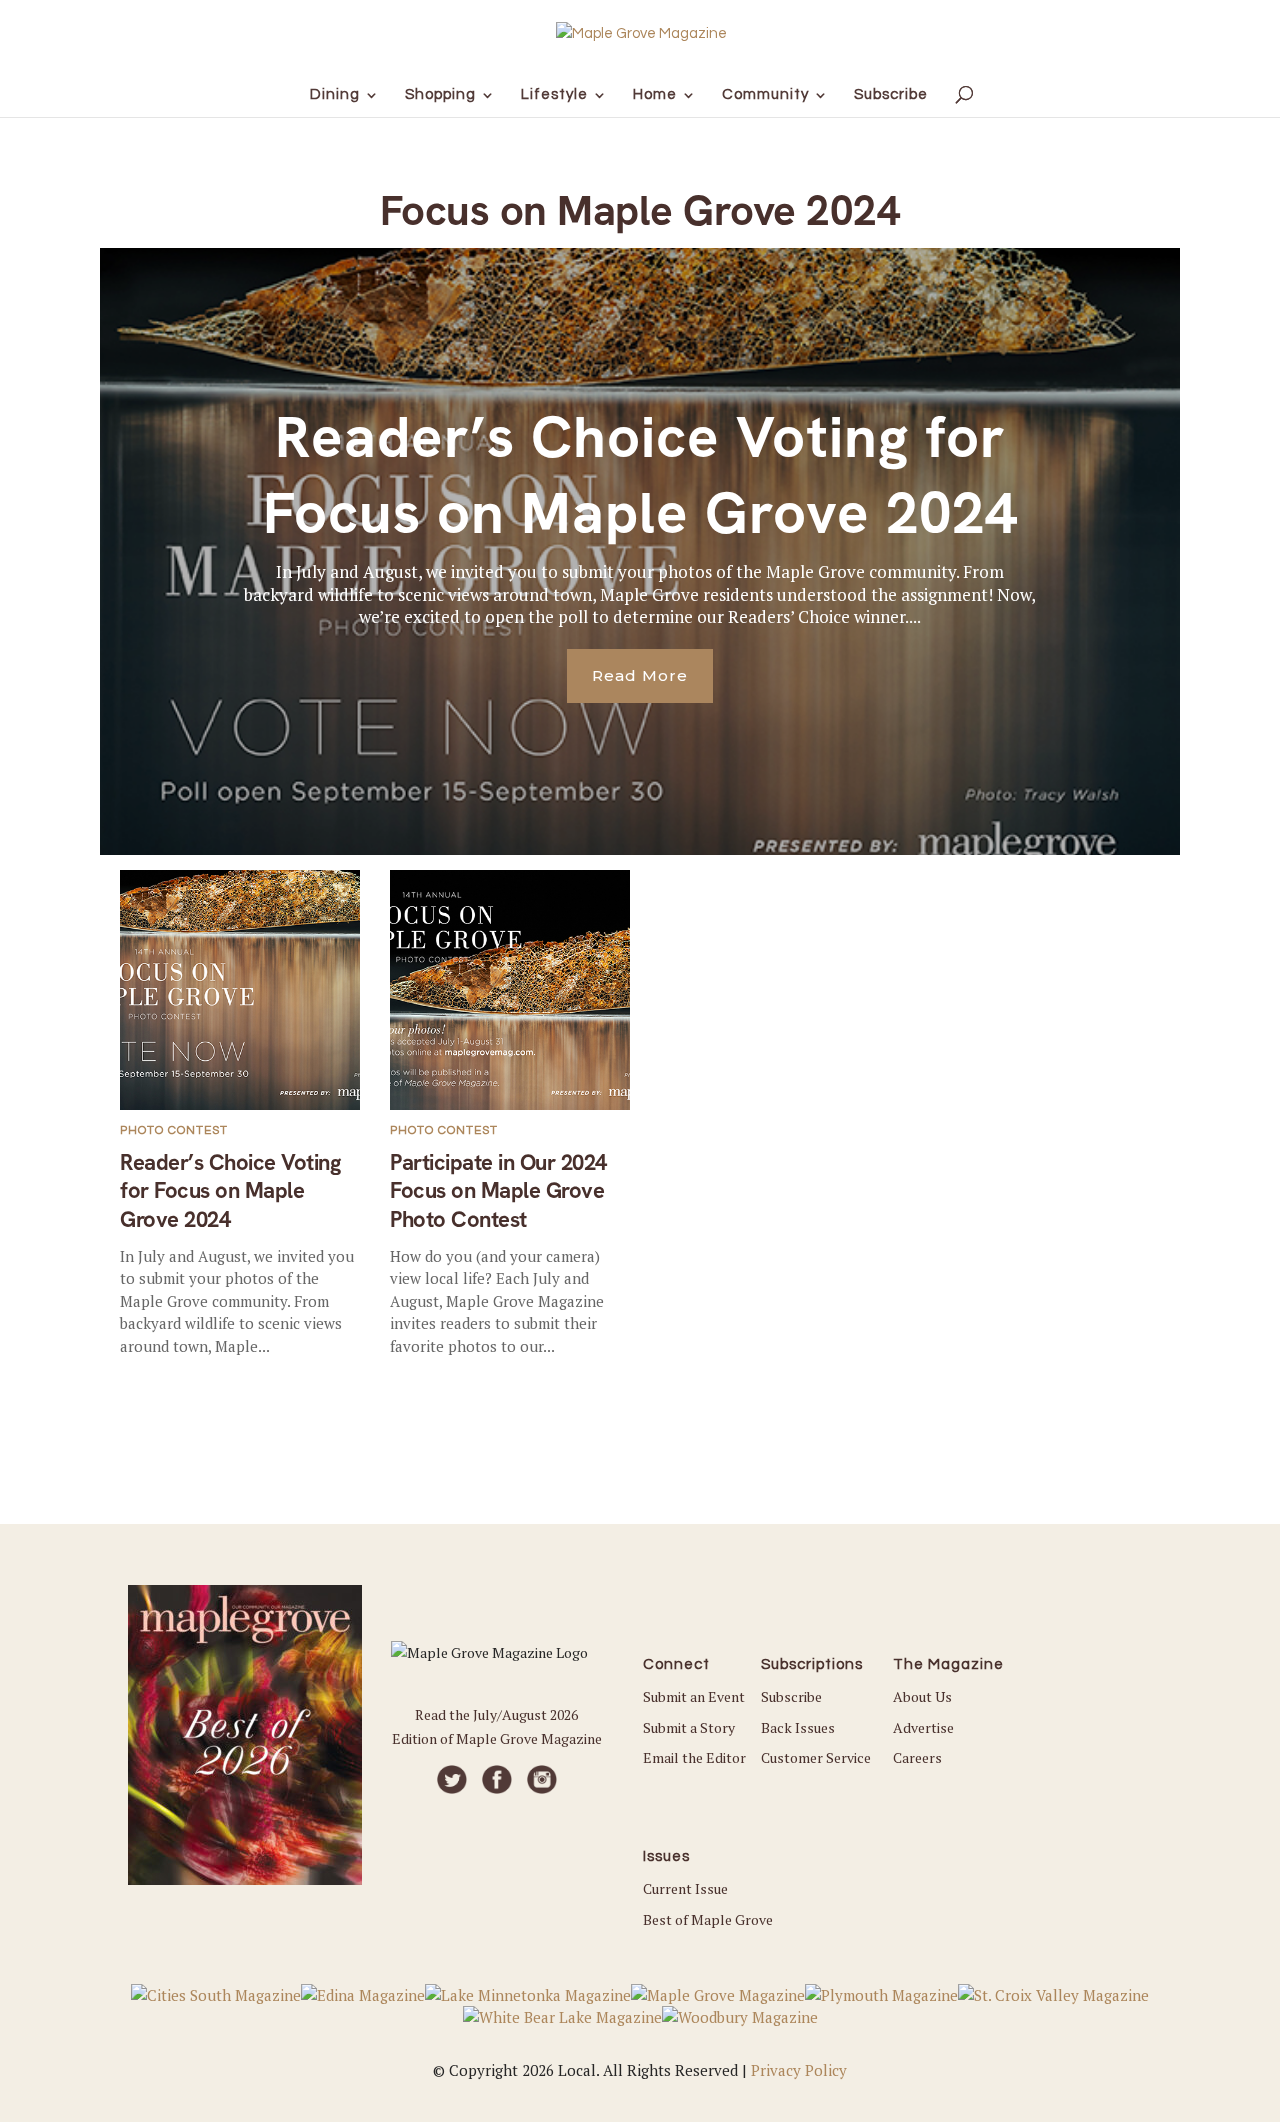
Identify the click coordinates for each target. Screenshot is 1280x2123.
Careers (917, 1757)
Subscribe (791, 1696)
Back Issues (798, 1727)
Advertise (923, 1727)
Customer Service (816, 1757)
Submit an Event (694, 1696)
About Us (922, 1696)
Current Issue (685, 1888)
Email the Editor (694, 1757)
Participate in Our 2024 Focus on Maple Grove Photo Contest (498, 1191)
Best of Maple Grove (708, 1919)
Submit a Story (689, 1727)
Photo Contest (174, 1130)
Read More (640, 675)
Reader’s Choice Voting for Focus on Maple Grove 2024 (640, 474)
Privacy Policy (799, 2070)
